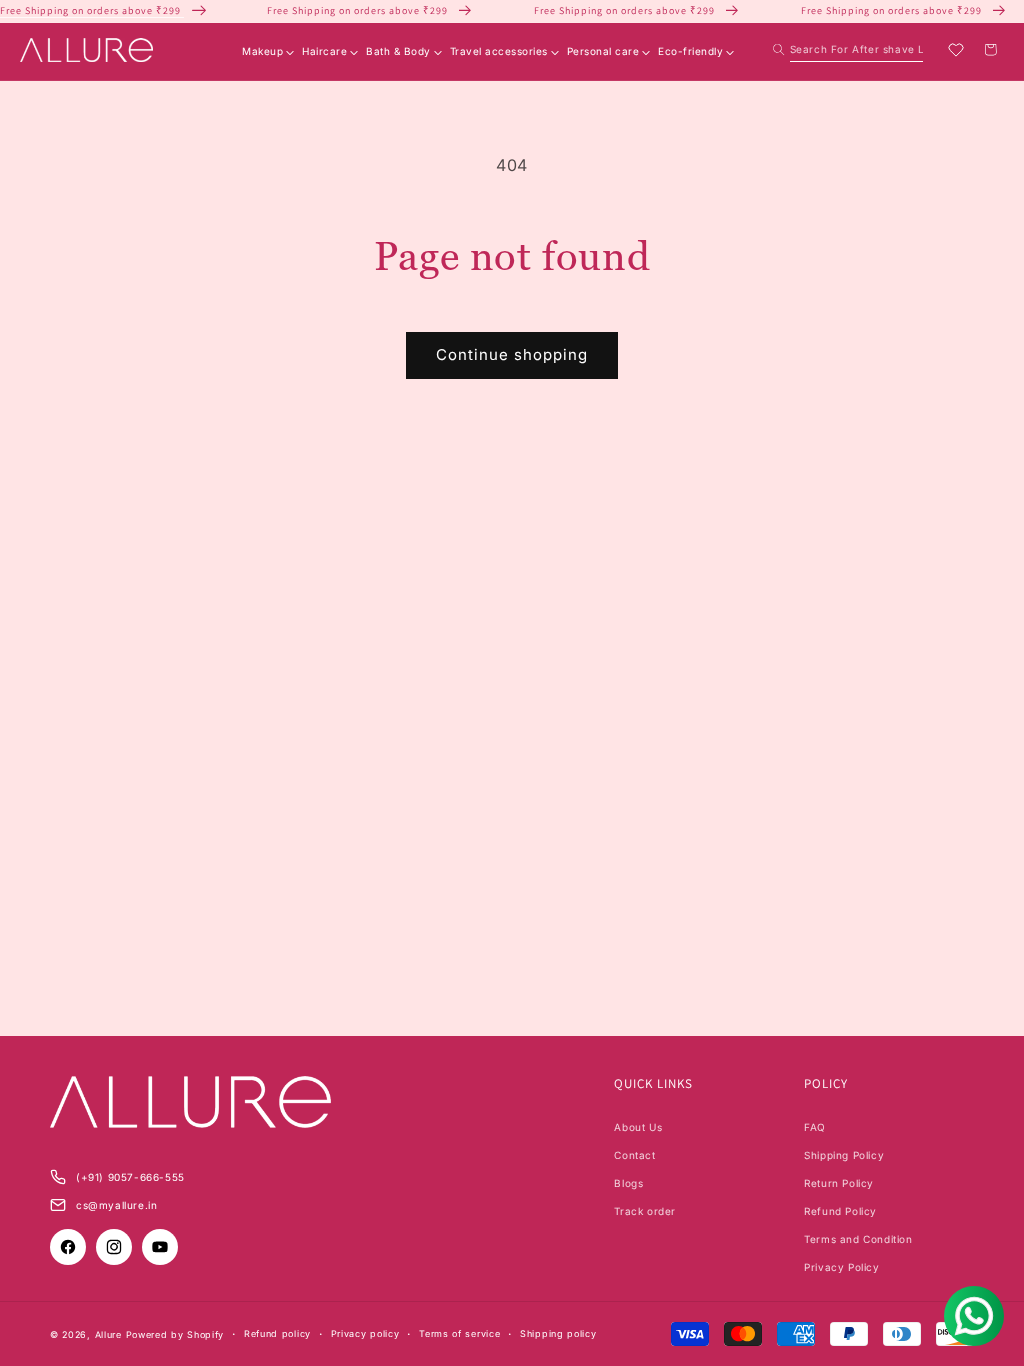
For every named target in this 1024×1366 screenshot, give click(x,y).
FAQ (815, 1127)
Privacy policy (365, 1333)
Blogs (628, 1183)
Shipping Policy (844, 1155)
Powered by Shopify (175, 1334)
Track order (645, 1211)
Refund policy (277, 1333)
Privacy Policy (841, 1267)
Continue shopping (512, 354)
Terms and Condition (858, 1239)
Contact (634, 1155)
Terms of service (459, 1333)
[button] (848, 49)
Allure (108, 1334)
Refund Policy (840, 1211)
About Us (638, 1127)
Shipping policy (558, 1333)
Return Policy (839, 1183)
